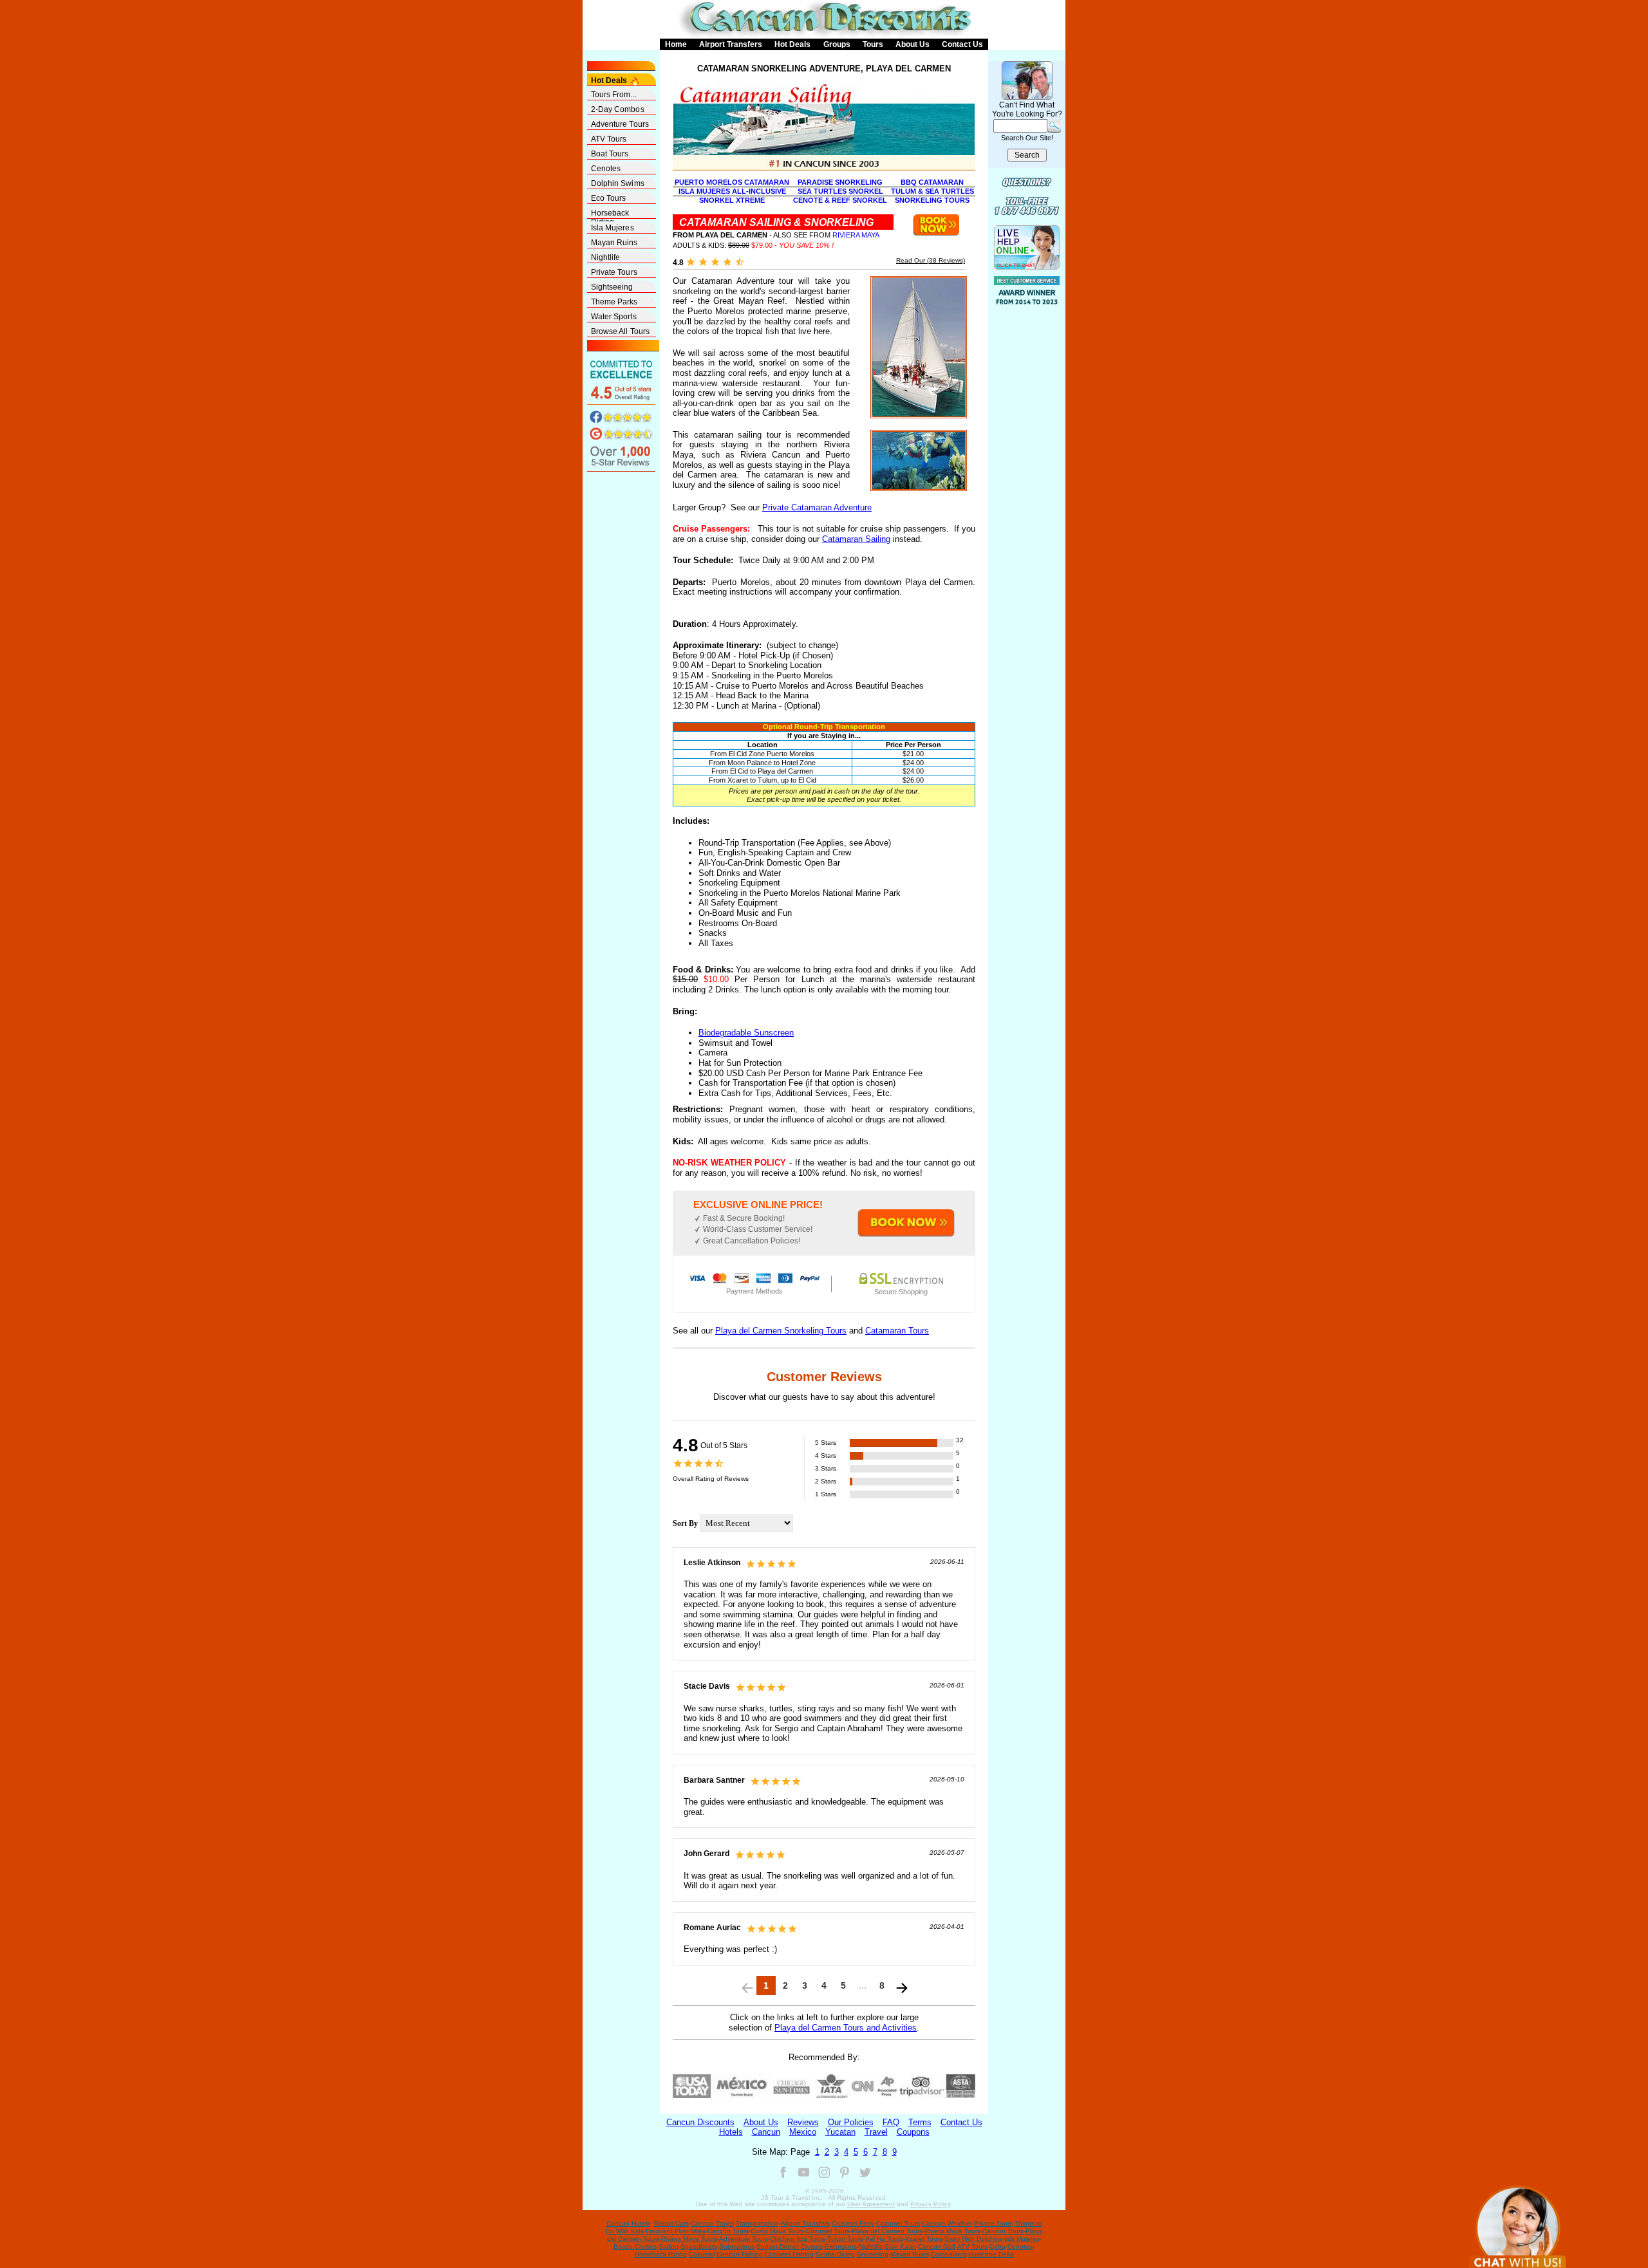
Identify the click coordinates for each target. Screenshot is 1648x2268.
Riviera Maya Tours (952, 2231)
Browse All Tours (621, 331)
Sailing (669, 2246)
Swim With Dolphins (973, 2239)
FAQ (891, 2122)
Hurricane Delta (991, 2254)
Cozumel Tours (898, 2223)
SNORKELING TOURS (932, 200)
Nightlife (606, 257)
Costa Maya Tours (777, 2231)
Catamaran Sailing (856, 539)
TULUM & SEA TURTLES (932, 191)
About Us (913, 44)
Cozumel (702, 2254)
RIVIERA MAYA (856, 235)
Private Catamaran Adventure (817, 507)
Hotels (731, 2132)
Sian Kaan (900, 2246)
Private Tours (614, 272)
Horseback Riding (610, 214)
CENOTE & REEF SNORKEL (840, 200)
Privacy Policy (930, 2204)
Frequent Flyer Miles (676, 2231)
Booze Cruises (635, 2246)
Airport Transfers (731, 44)
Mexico (803, 2132)
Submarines (737, 2246)
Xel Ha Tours (884, 2239)
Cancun (766, 2132)
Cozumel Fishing (789, 2254)
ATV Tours (609, 139)
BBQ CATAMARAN (932, 182)
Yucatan (840, 2132)
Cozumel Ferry (853, 2223)
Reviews (803, 2122)
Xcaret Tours (924, 2239)
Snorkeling (873, 2254)
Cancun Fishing (740, 2254)
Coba (997, 2246)
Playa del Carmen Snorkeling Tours (781, 1331)
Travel (876, 2132)
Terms (920, 2122)
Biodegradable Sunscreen (746, 1033)
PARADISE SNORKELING (840, 182)
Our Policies (851, 2122)
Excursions (841, 2246)
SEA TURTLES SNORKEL (840, 191)
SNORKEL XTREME (732, 200)
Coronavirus (949, 2254)
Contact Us (962, 44)
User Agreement (871, 2204)
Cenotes (606, 169)
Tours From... (614, 95)
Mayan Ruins (614, 243)
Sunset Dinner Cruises (790, 2246)
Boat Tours (610, 154)
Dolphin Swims (618, 183)
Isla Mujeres (613, 228)
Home (676, 44)
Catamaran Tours (897, 1331)
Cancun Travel (712, 2223)
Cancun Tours (728, 2231)
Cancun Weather (947, 2223)
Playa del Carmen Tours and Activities (846, 2028)
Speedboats (699, 2246)
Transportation (757, 2223)
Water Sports (614, 317)
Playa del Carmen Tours (887, 2231)
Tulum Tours (845, 2239)
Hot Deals (792, 44)
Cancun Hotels (628, 2223)
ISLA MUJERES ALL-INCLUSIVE (732, 191)
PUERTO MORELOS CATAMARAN (732, 182)
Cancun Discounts (700, 2122)
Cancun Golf (937, 2246)
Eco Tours (609, 198)
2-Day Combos (618, 109)
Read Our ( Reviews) (931, 260)
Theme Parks (614, 302)
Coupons (913, 2132)
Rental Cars (671, 2223)
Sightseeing (612, 287)
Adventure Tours (620, 124)
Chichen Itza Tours (798, 2239)
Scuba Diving (835, 2254)
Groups (837, 44)
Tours (873, 44)
